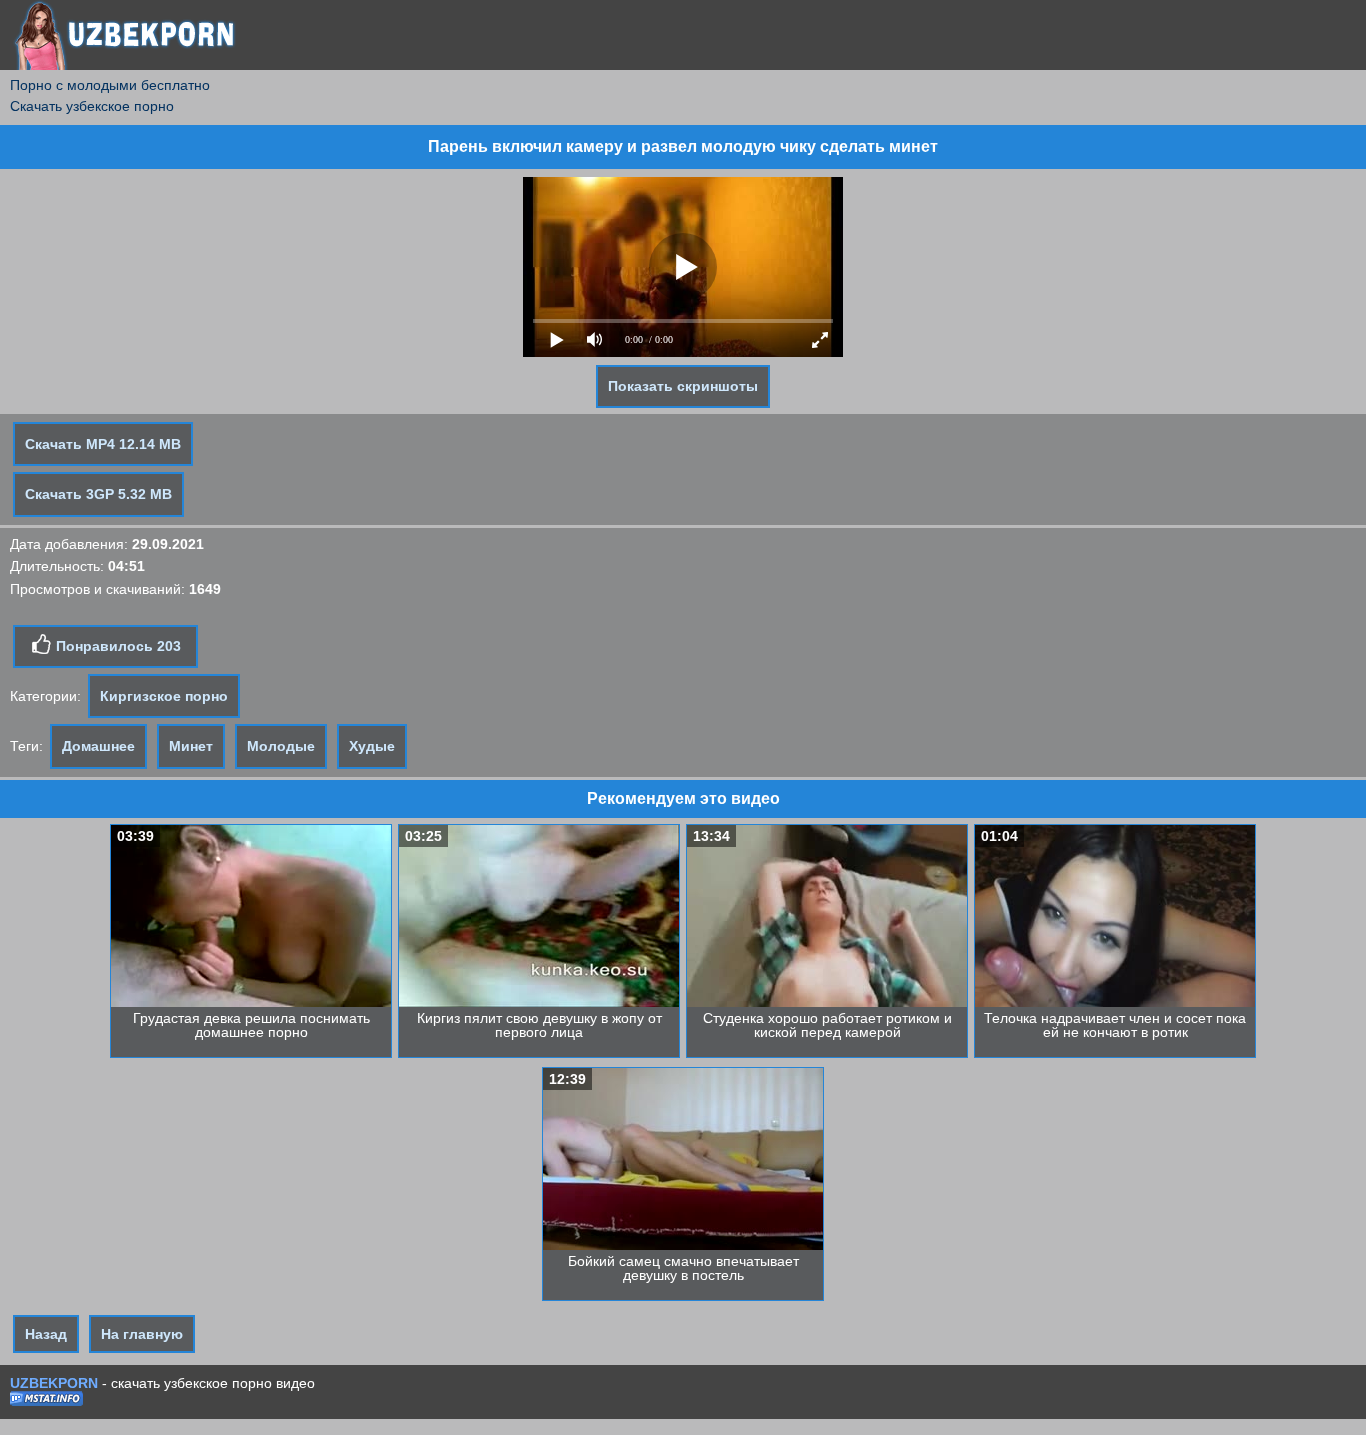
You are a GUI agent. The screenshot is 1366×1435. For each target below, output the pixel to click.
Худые (372, 746)
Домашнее (98, 746)
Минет (191, 746)
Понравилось (116, 646)
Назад (46, 1334)
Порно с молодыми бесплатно (110, 85)
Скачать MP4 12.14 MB (103, 444)
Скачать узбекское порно (92, 106)
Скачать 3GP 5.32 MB (98, 494)
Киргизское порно (164, 696)
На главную (142, 1334)
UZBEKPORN (54, 1383)
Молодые (281, 746)
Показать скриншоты (683, 386)
